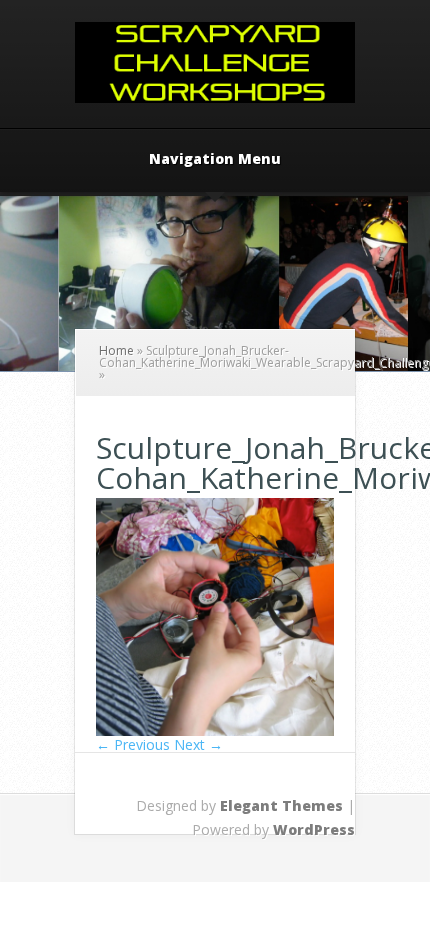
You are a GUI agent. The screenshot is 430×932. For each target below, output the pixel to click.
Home (116, 350)
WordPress (314, 829)
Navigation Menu (215, 160)
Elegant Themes (281, 805)
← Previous (133, 744)
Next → (198, 744)
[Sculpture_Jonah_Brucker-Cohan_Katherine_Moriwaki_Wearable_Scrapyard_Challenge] (215, 730)
